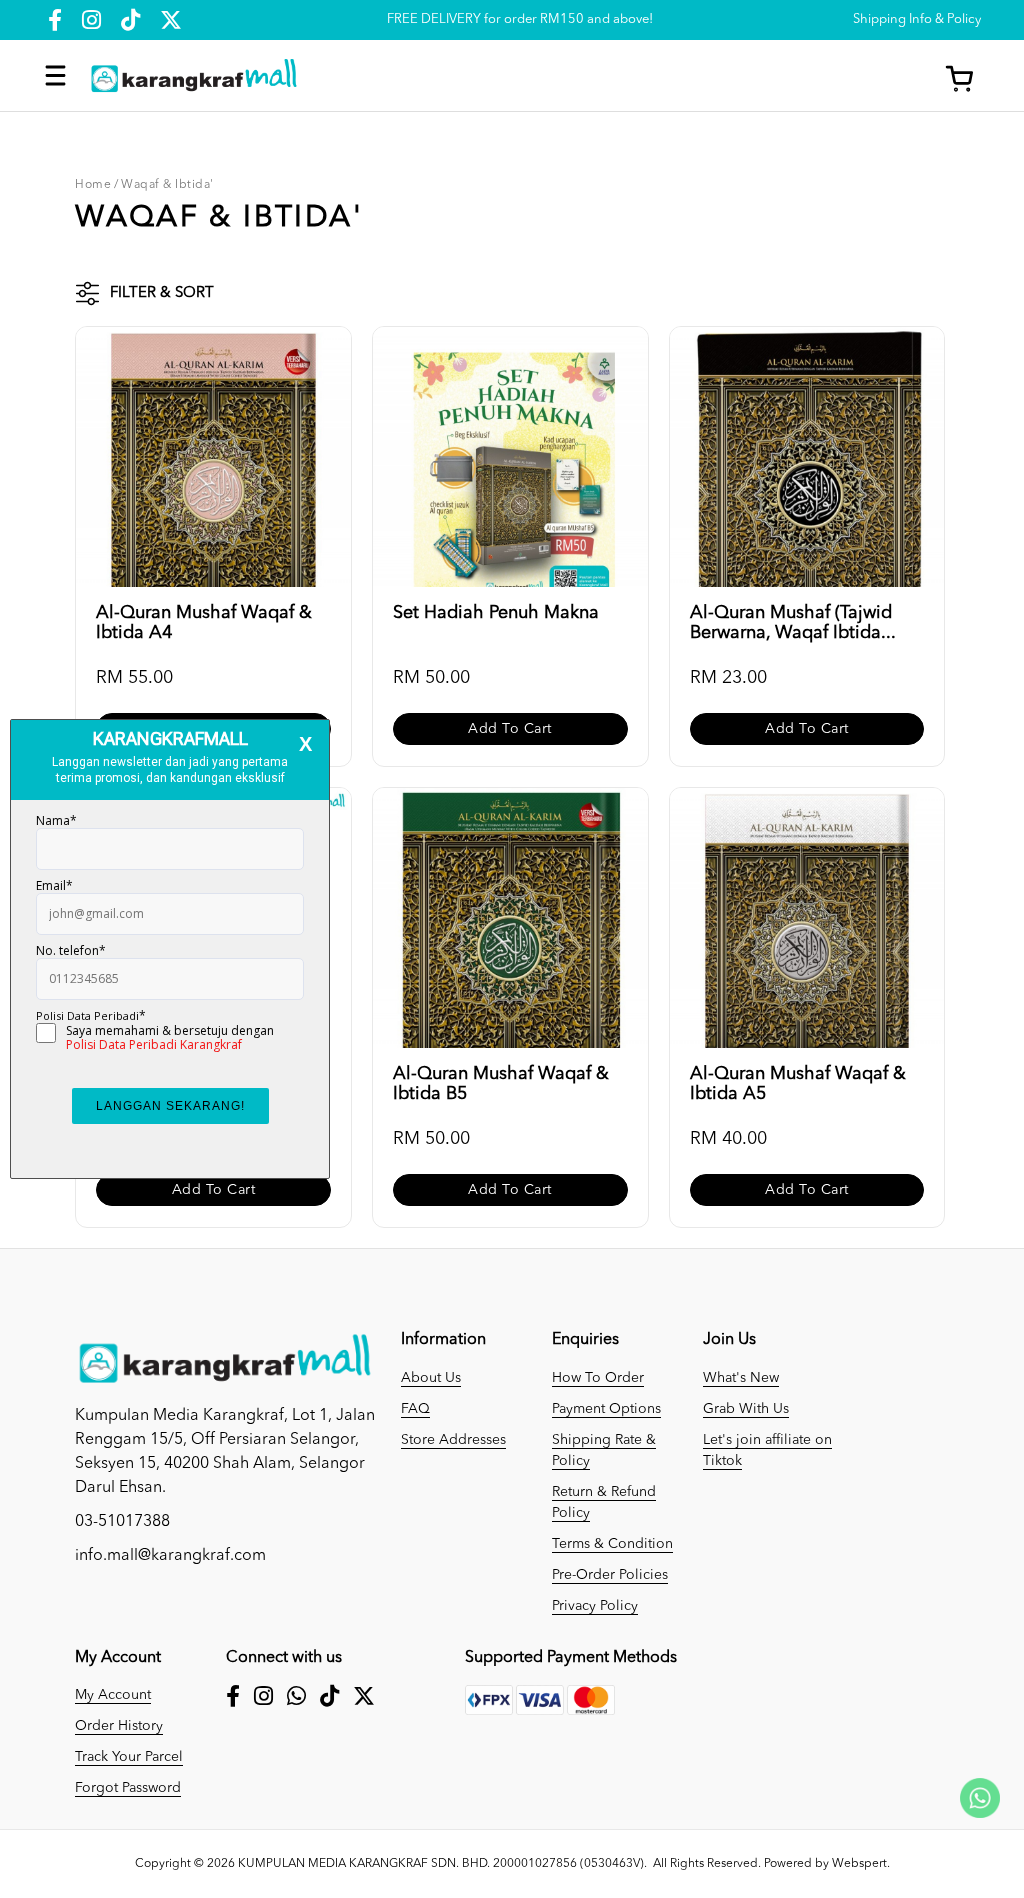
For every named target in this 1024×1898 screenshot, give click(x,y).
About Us (431, 1378)
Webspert (859, 1864)
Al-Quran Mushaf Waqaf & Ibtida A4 (204, 623)
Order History (119, 1726)
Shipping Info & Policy (917, 19)
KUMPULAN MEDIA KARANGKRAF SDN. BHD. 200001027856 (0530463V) (441, 1864)
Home (93, 185)
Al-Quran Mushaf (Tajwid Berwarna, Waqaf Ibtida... (793, 623)
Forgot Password (128, 1788)
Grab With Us (746, 1409)
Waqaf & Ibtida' (167, 185)
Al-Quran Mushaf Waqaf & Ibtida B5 (501, 1084)
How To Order (598, 1378)
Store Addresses (453, 1440)
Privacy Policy (595, 1606)
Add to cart (510, 729)
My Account (113, 1695)
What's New (741, 1378)
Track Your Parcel (129, 1757)
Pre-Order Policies (610, 1575)
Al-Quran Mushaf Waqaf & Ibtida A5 (798, 1084)
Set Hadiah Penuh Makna (496, 613)
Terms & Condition (612, 1544)
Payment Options (606, 1409)
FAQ (415, 1409)
